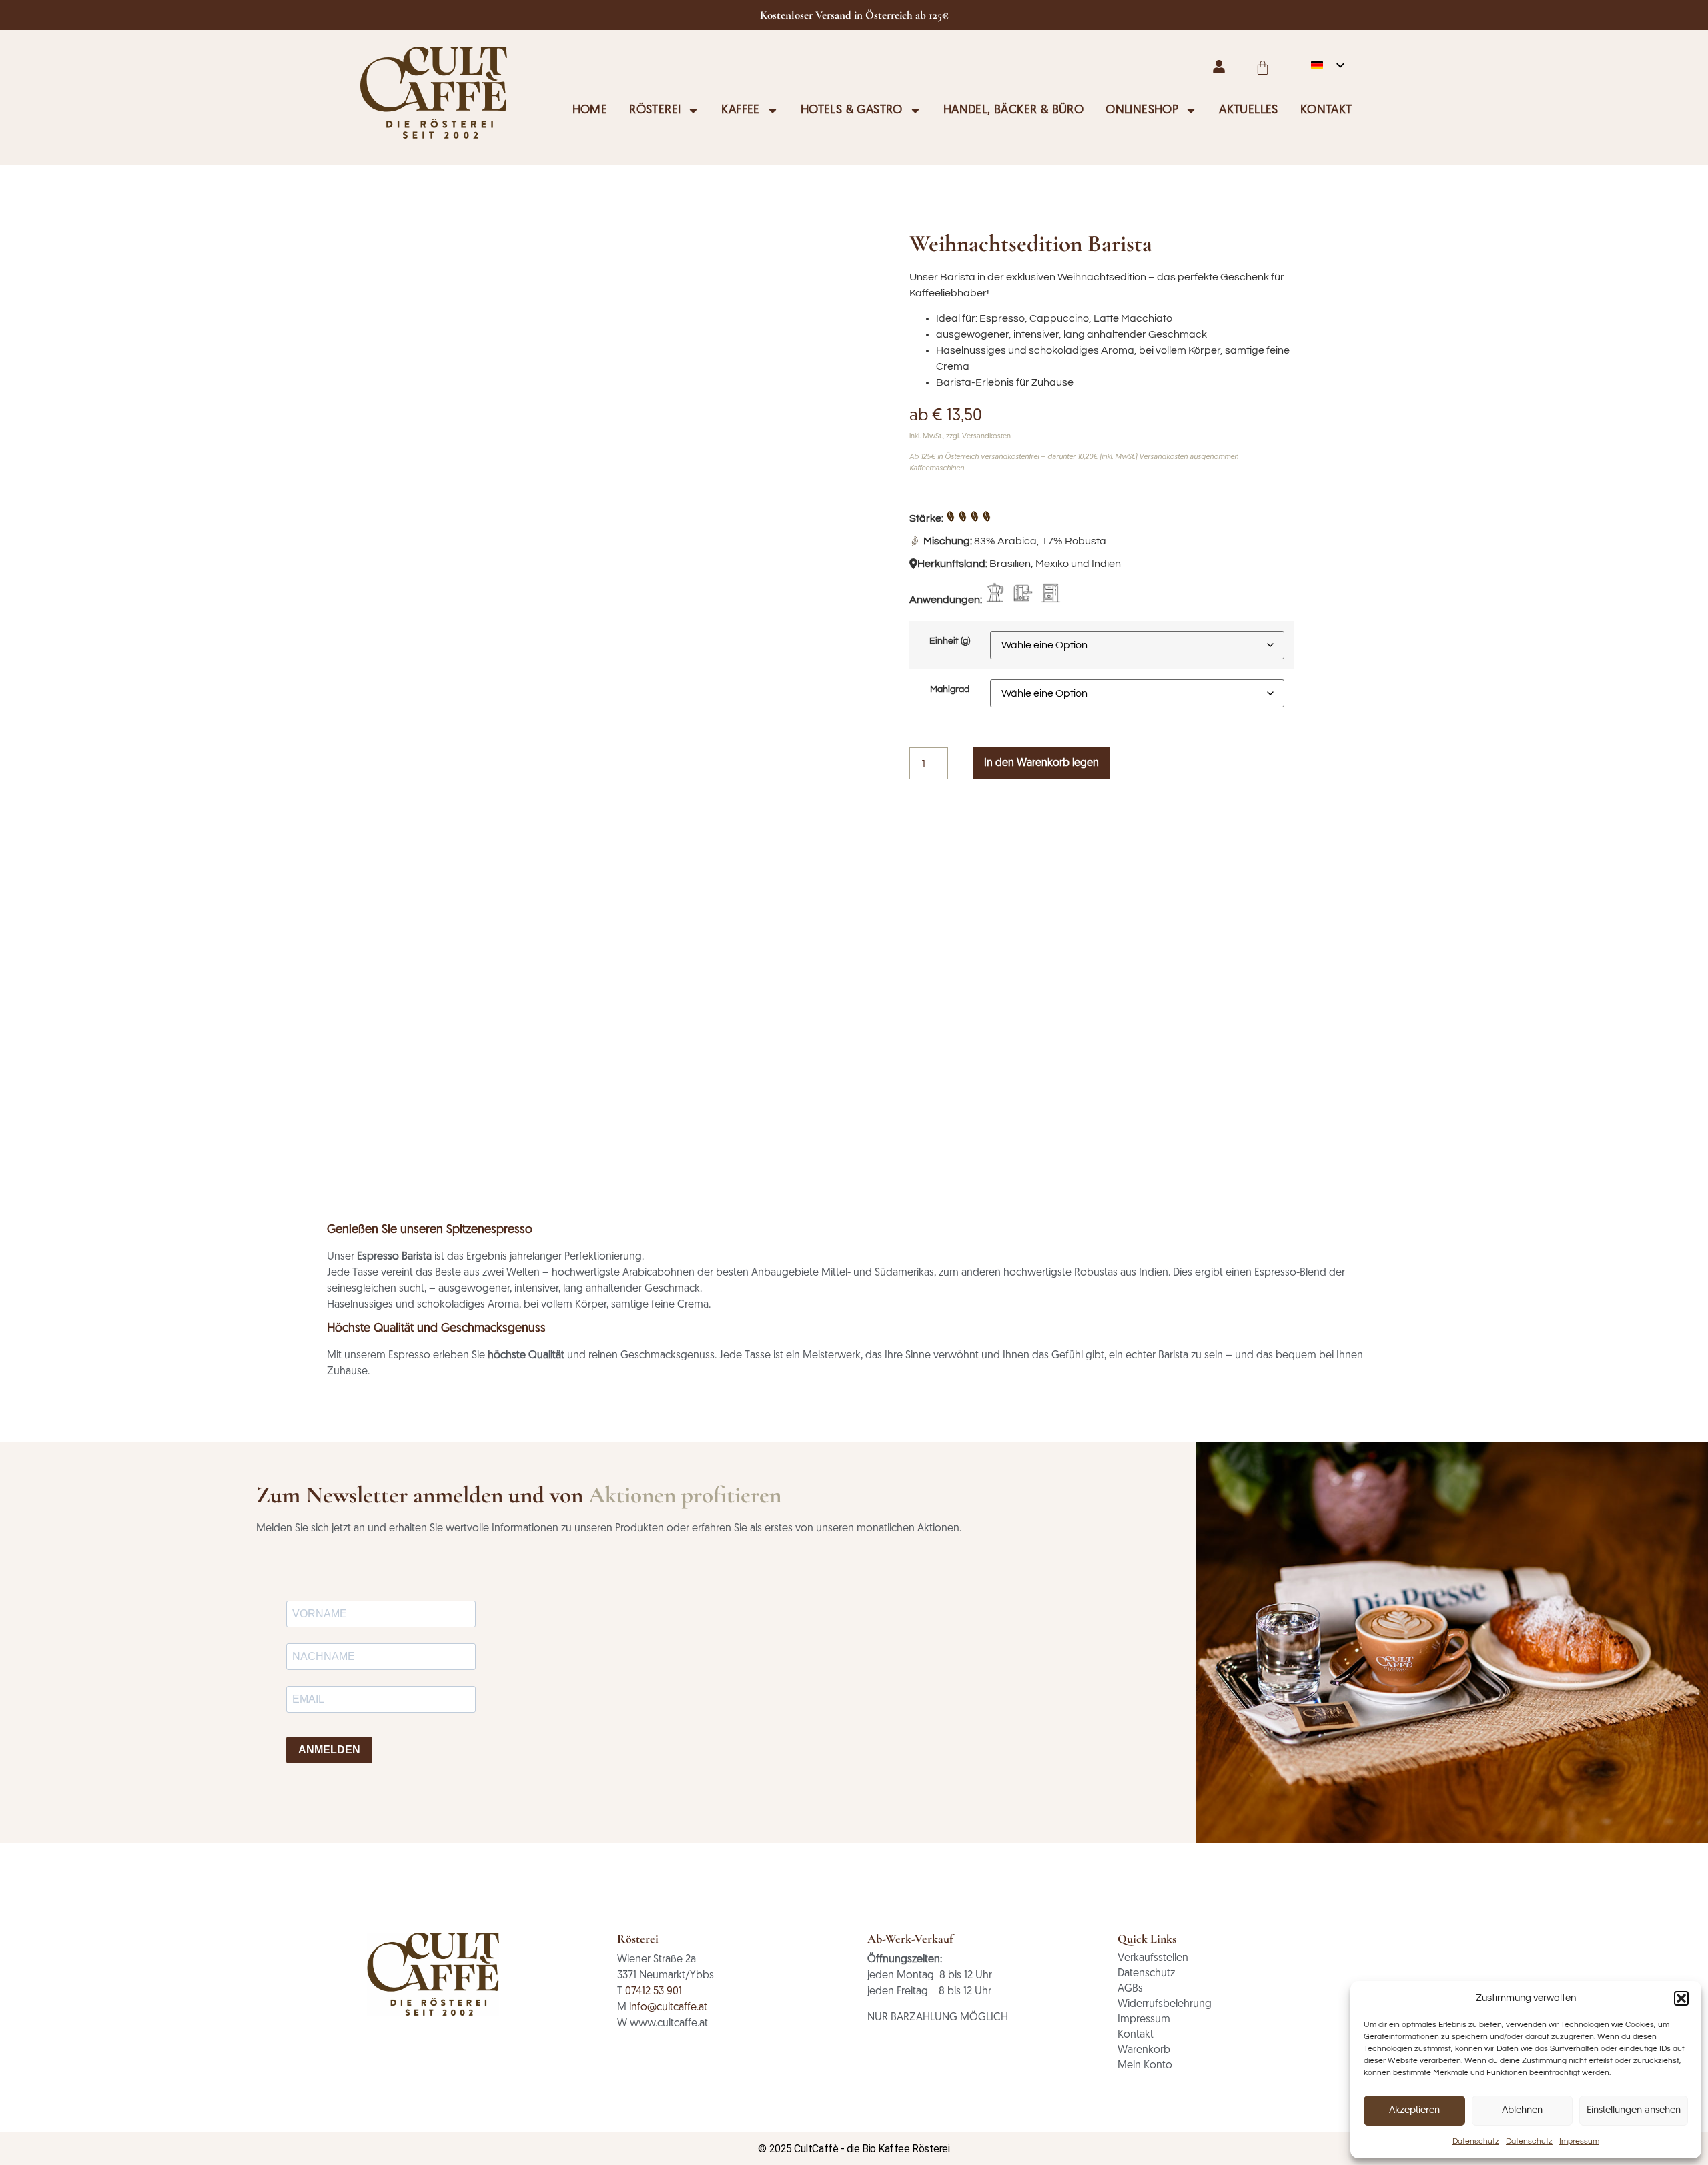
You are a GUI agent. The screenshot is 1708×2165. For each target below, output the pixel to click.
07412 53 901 (654, 1992)
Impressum (1579, 2141)
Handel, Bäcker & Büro (1013, 111)
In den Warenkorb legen (1041, 763)
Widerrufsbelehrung (1165, 2004)
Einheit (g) (950, 641)
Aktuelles (1249, 111)
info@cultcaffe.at (668, 2008)
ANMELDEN (329, 1750)
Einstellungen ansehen (1634, 2111)
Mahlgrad (950, 689)
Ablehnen (1522, 2111)
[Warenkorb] (1263, 68)
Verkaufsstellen (1153, 1958)
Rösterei (655, 111)
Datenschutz (1476, 2141)
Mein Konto (1145, 2066)
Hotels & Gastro (852, 111)
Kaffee (740, 111)
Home (590, 111)
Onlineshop (1142, 111)
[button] (1681, 1998)
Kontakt (1326, 111)
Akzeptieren (1414, 2111)
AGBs (1130, 1989)
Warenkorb (1144, 2050)
